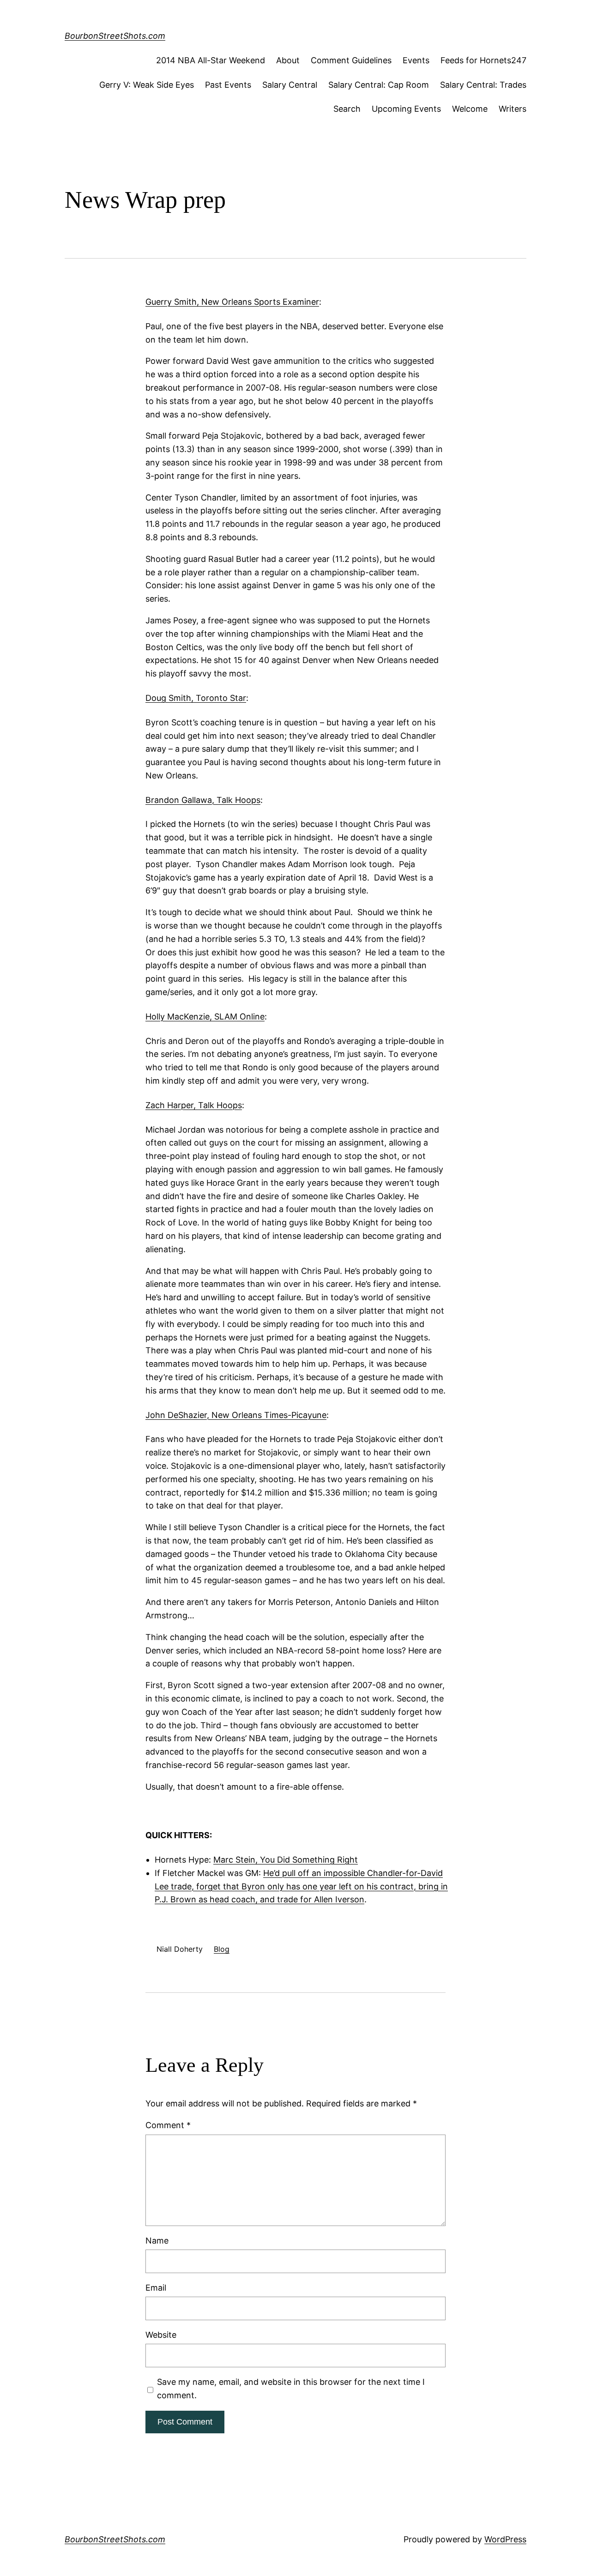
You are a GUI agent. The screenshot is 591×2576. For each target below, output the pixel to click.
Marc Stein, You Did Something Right (286, 1860)
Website (161, 2335)
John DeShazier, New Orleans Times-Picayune (236, 1415)
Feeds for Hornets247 (483, 60)
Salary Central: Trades (483, 85)
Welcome (470, 109)
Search (347, 109)
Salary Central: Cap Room (379, 85)
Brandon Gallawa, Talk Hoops (203, 800)
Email (156, 2288)
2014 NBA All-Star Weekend (211, 60)
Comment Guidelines (351, 60)
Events (416, 60)
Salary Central (290, 85)
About (288, 60)
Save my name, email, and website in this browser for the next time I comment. (291, 2389)
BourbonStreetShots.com (115, 36)
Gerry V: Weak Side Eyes (147, 85)
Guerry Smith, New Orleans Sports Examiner (232, 302)
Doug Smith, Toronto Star (196, 698)
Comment (168, 2125)
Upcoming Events (406, 109)
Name (157, 2241)
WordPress (505, 2539)
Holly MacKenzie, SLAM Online (205, 1017)
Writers (513, 109)
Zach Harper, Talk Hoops (194, 1105)
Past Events (228, 85)
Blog (222, 1949)
